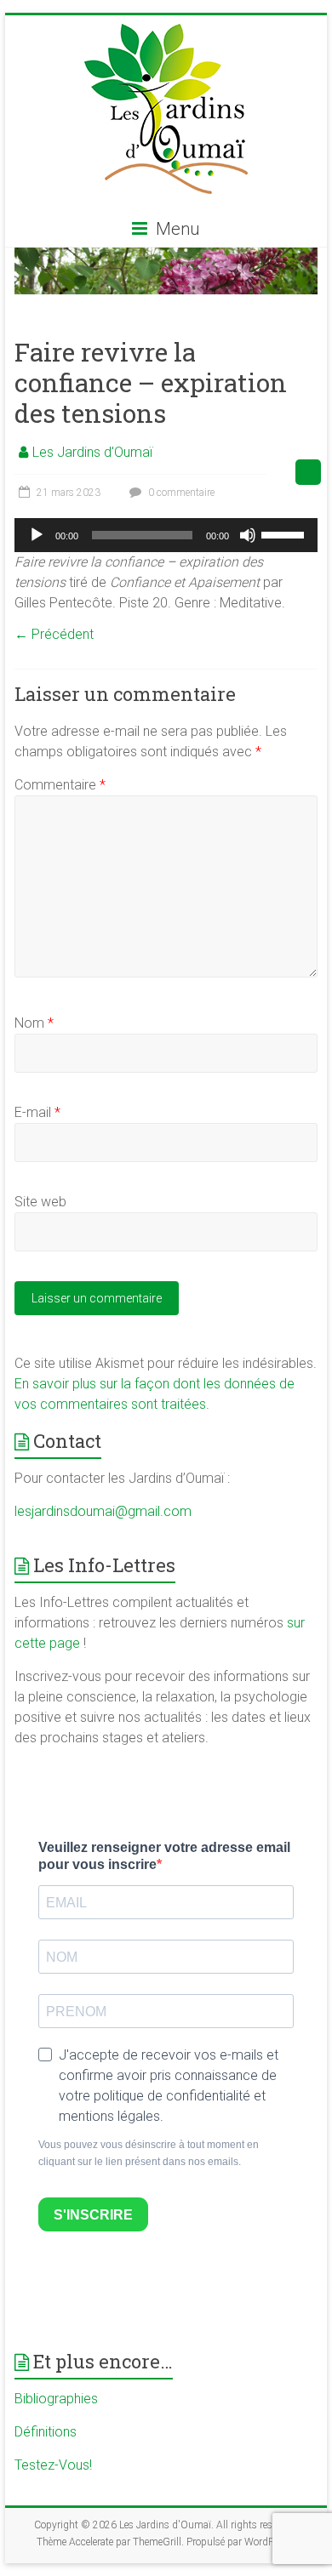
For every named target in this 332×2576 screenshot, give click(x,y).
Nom (34, 1023)
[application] (166, 535)
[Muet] (248, 535)
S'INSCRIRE (93, 2215)
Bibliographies (56, 2399)
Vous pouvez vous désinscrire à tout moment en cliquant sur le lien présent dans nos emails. (149, 2153)
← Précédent (54, 634)
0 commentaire (180, 493)
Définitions (46, 2432)
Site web (40, 1202)
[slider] (285, 533)
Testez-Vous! (53, 2465)
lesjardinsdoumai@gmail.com (103, 1511)
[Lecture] (37, 535)
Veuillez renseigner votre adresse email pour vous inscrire (164, 1856)
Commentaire (60, 785)
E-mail (37, 1112)
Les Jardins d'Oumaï (92, 452)
